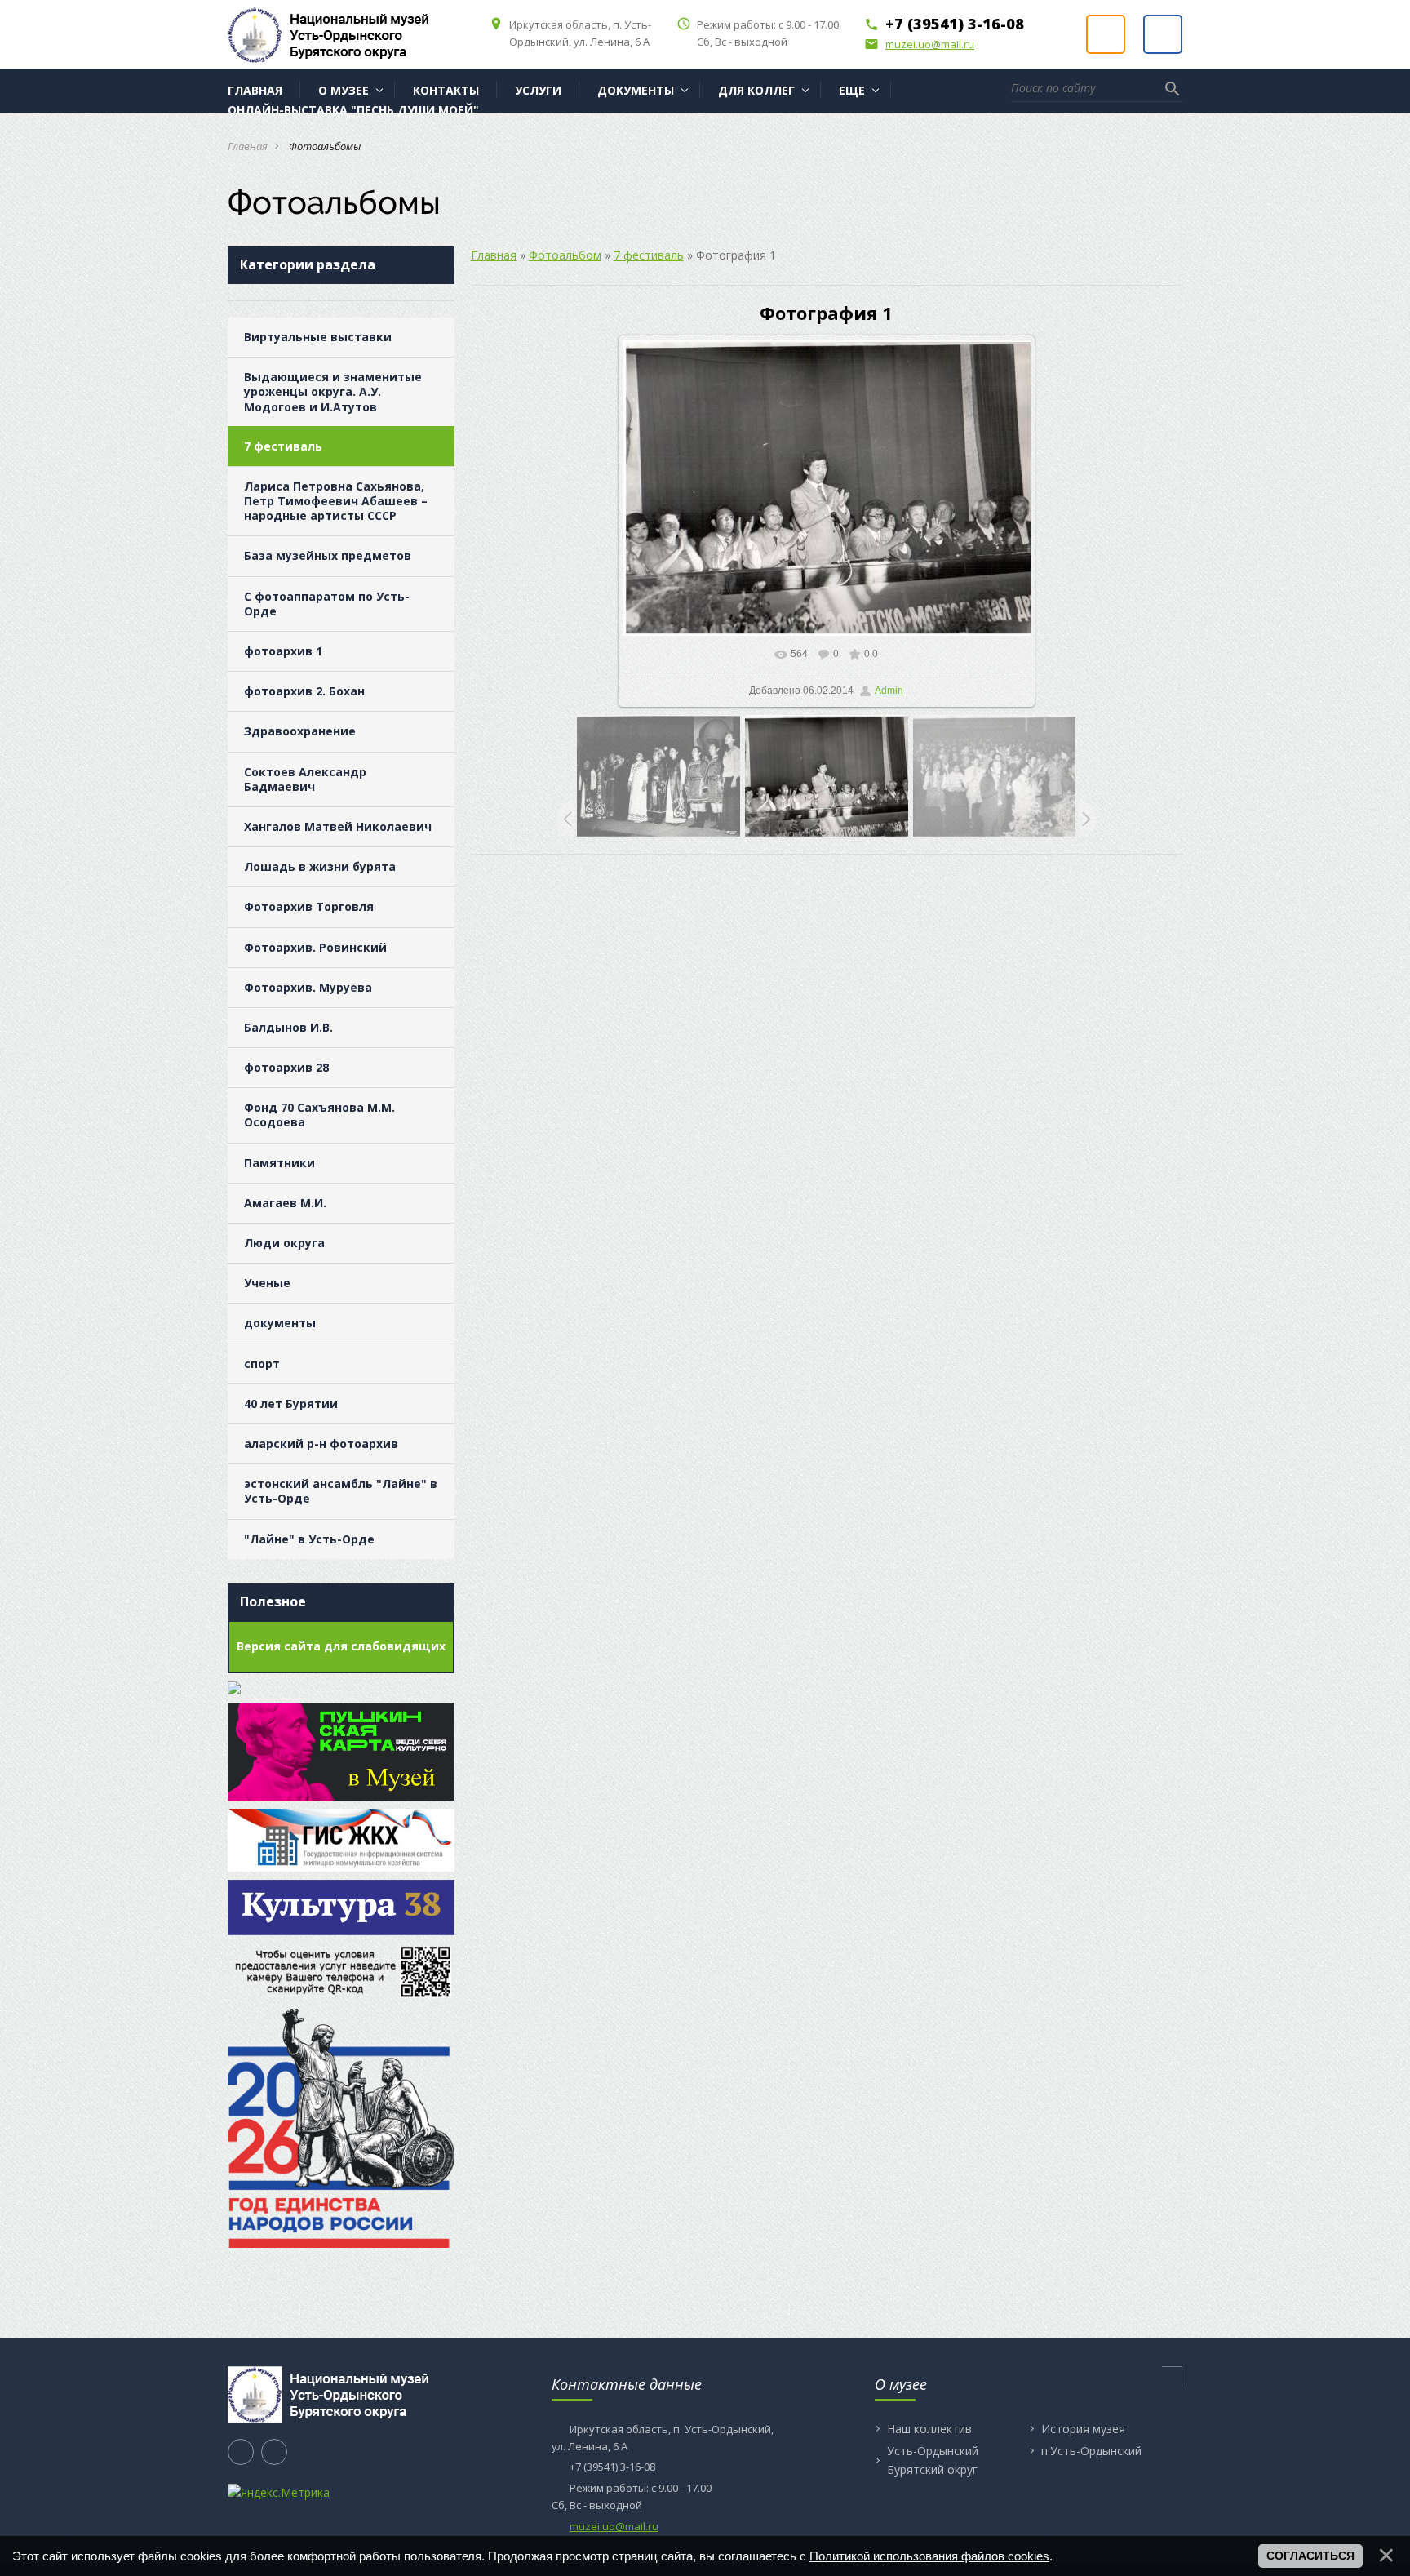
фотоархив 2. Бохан (304, 691)
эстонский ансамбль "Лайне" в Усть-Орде (341, 1491)
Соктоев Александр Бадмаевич (305, 779)
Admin (889, 691)
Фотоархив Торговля (309, 906)
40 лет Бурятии (291, 1403)
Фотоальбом (565, 255)
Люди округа (284, 1243)
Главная (248, 146)
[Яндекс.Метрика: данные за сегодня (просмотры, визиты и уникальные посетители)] (279, 2493)
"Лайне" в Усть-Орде (309, 1539)
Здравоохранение (300, 731)
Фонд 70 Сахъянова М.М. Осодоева (319, 1115)
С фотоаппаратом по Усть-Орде (327, 604)
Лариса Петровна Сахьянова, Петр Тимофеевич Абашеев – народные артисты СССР (336, 501)
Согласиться (1310, 2556)
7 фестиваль (283, 446)
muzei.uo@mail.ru (919, 44)
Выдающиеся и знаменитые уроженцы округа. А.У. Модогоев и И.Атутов (333, 391)
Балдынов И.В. (288, 1027)
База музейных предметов (328, 555)
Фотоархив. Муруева (308, 987)
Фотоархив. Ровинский (315, 947)
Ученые (267, 1283)
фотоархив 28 (286, 1067)
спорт (262, 1364)
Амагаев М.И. (285, 1203)
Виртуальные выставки (318, 337)
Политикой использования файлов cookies (929, 2556)
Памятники (279, 1163)
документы (280, 1323)
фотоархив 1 (283, 651)
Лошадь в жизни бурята (320, 866)
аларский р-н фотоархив (321, 1443)
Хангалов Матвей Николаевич (338, 826)
